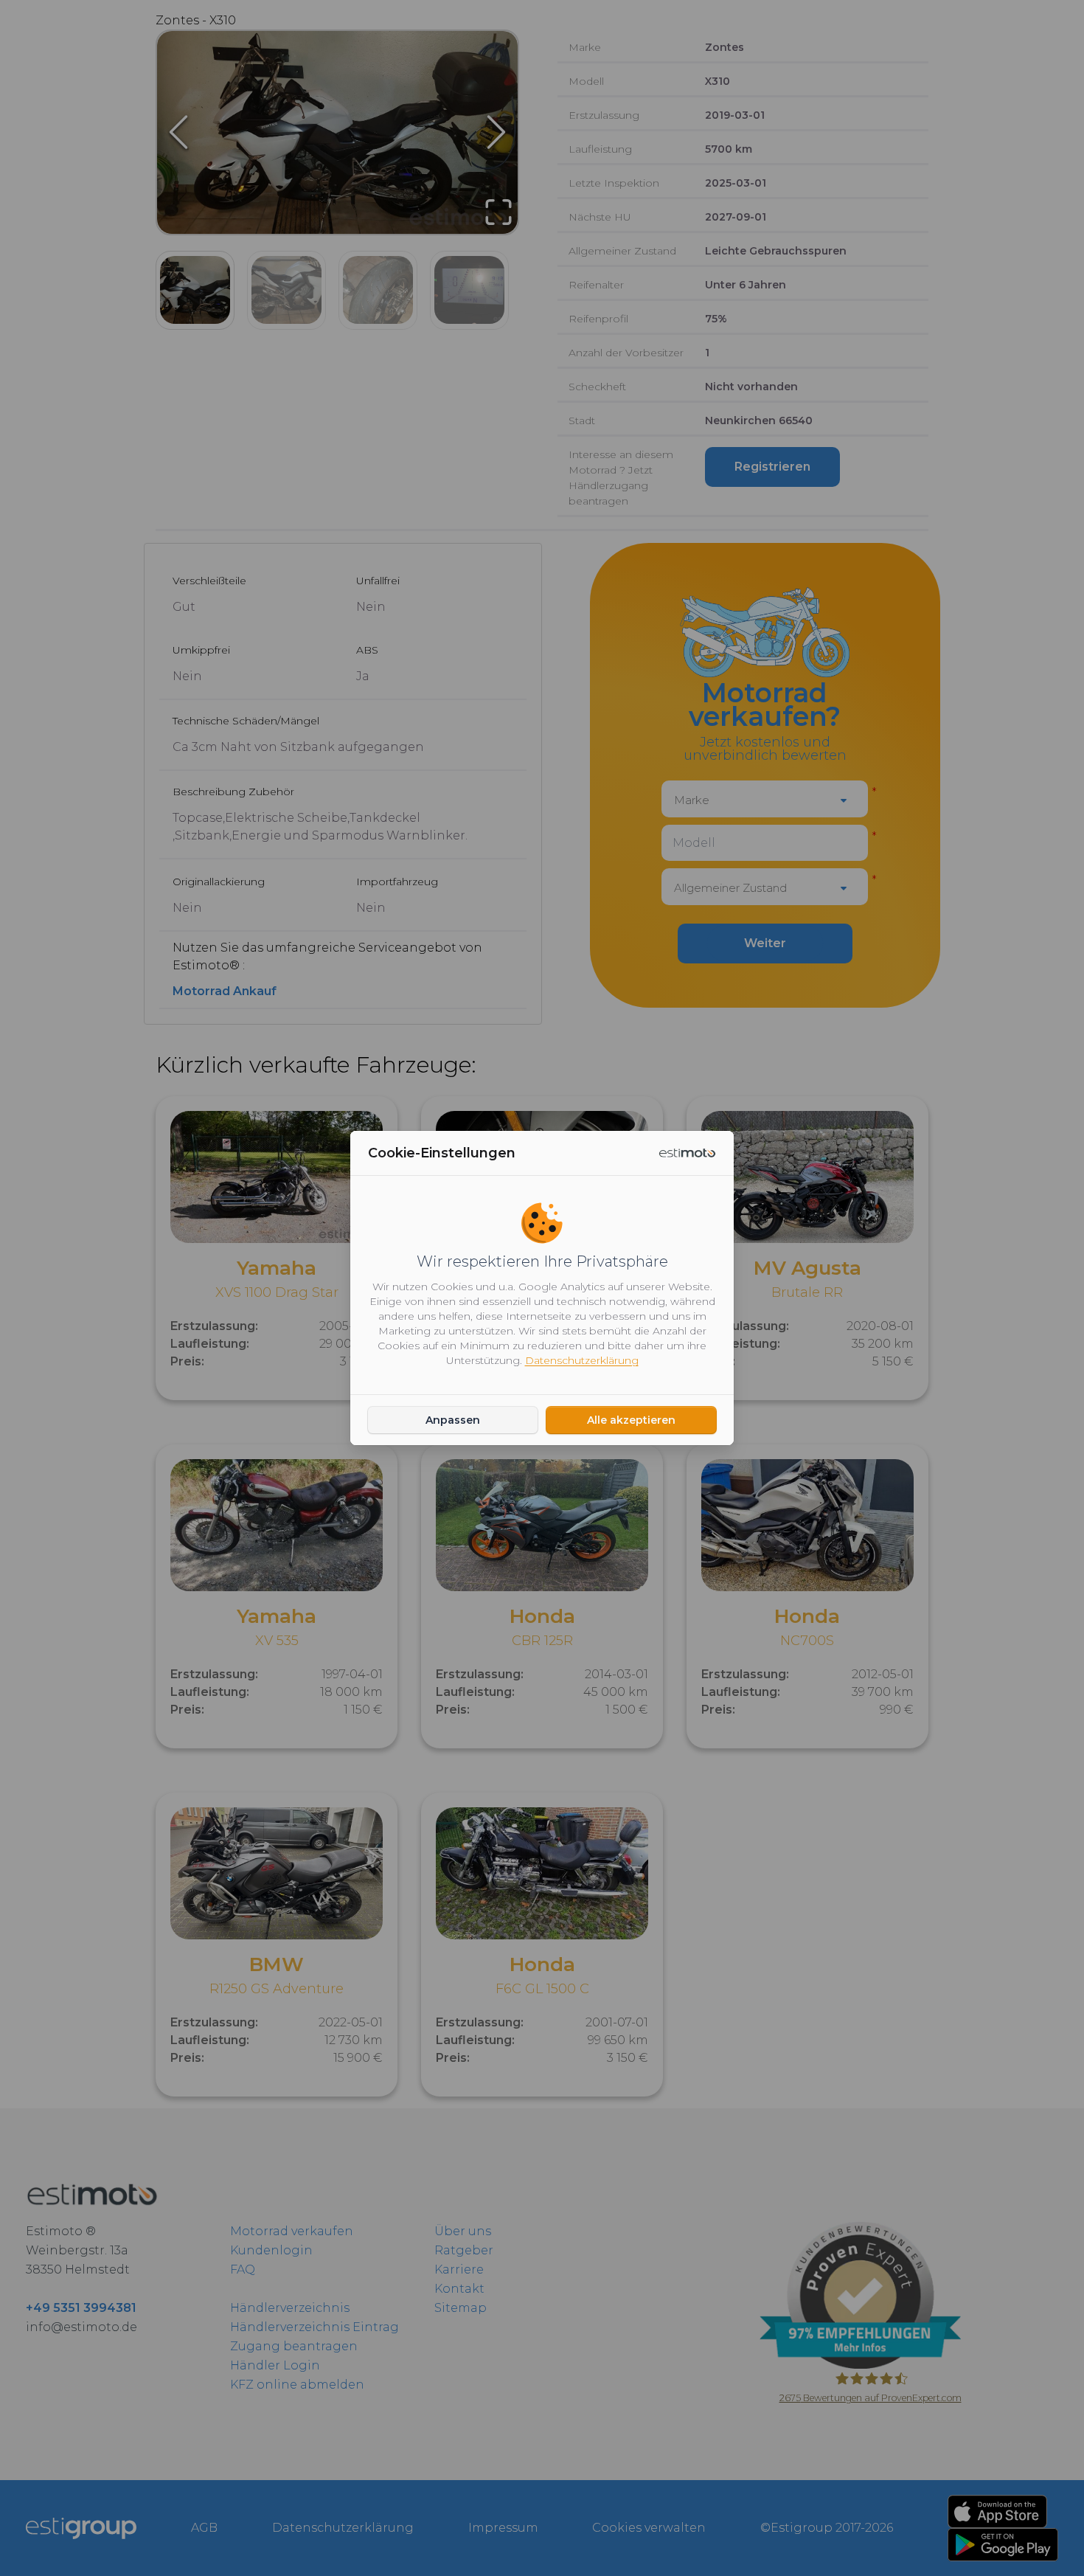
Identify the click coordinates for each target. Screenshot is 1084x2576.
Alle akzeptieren (631, 1420)
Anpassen (453, 1420)
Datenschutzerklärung (582, 1360)
